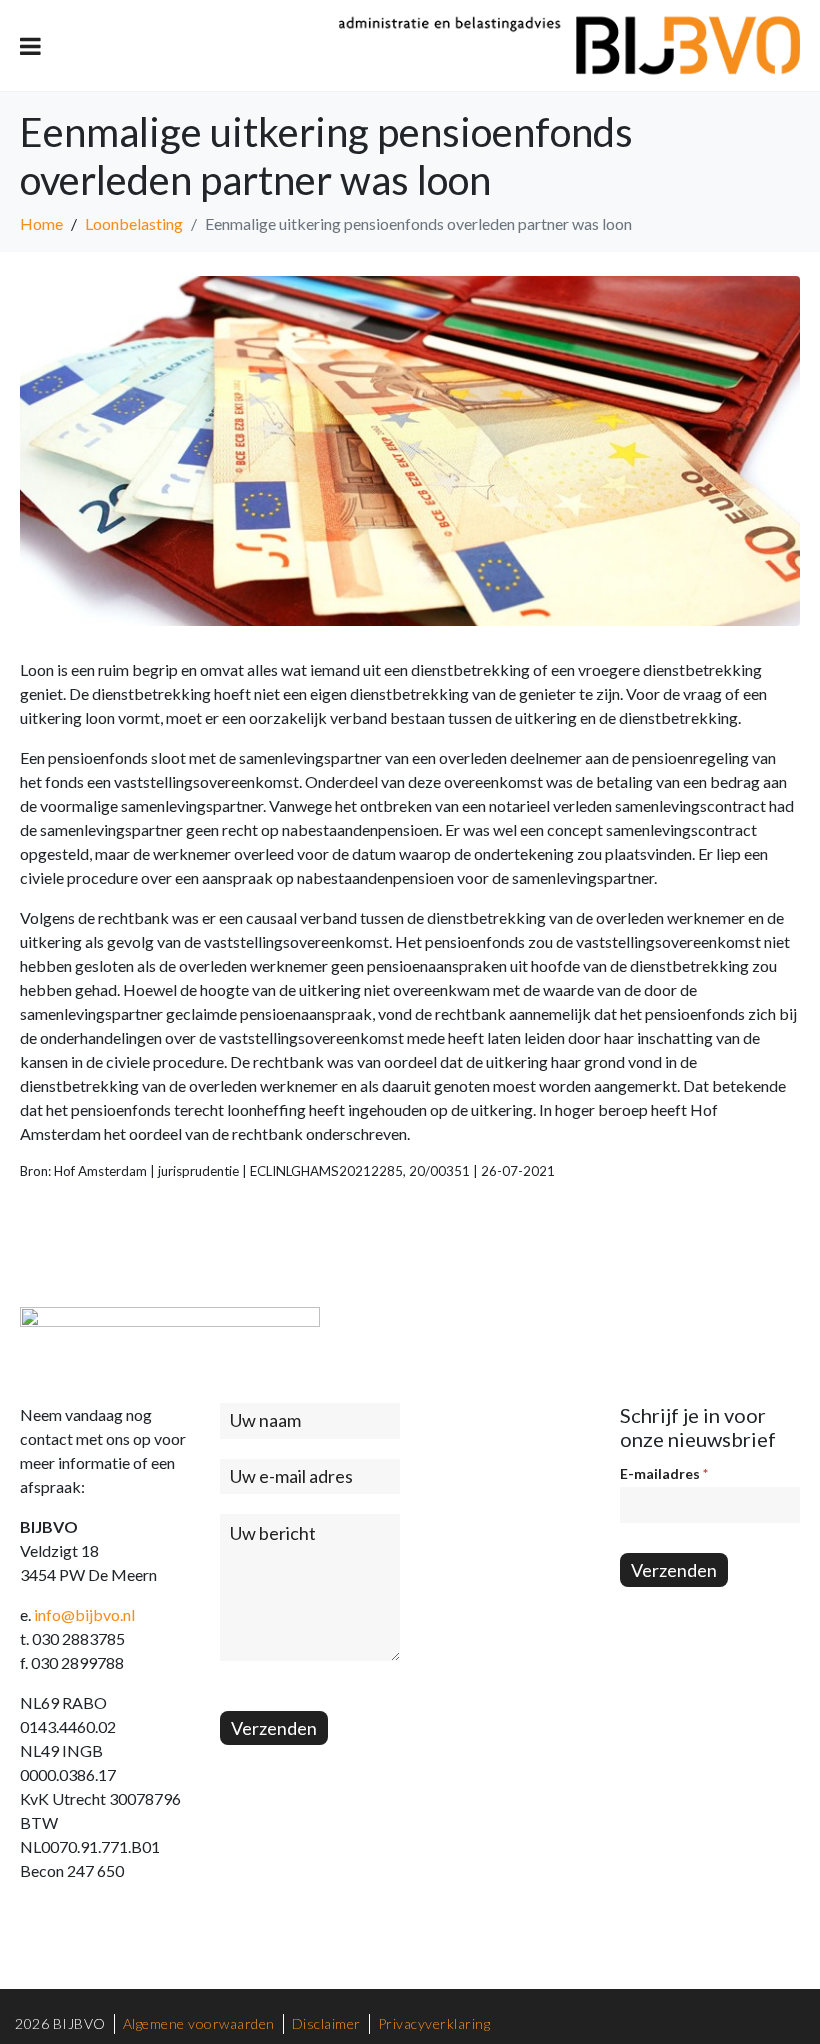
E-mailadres (664, 1473)
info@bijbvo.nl (84, 1614)
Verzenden (274, 1728)
